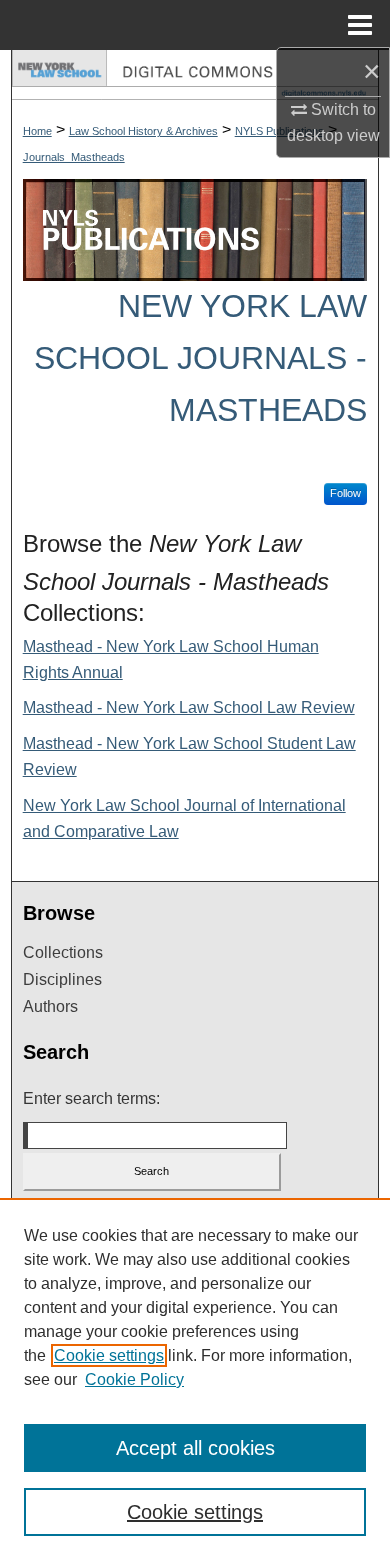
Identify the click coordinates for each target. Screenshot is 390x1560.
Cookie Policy (134, 1379)
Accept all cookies (195, 1448)
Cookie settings (109, 1355)
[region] (195, 1379)
